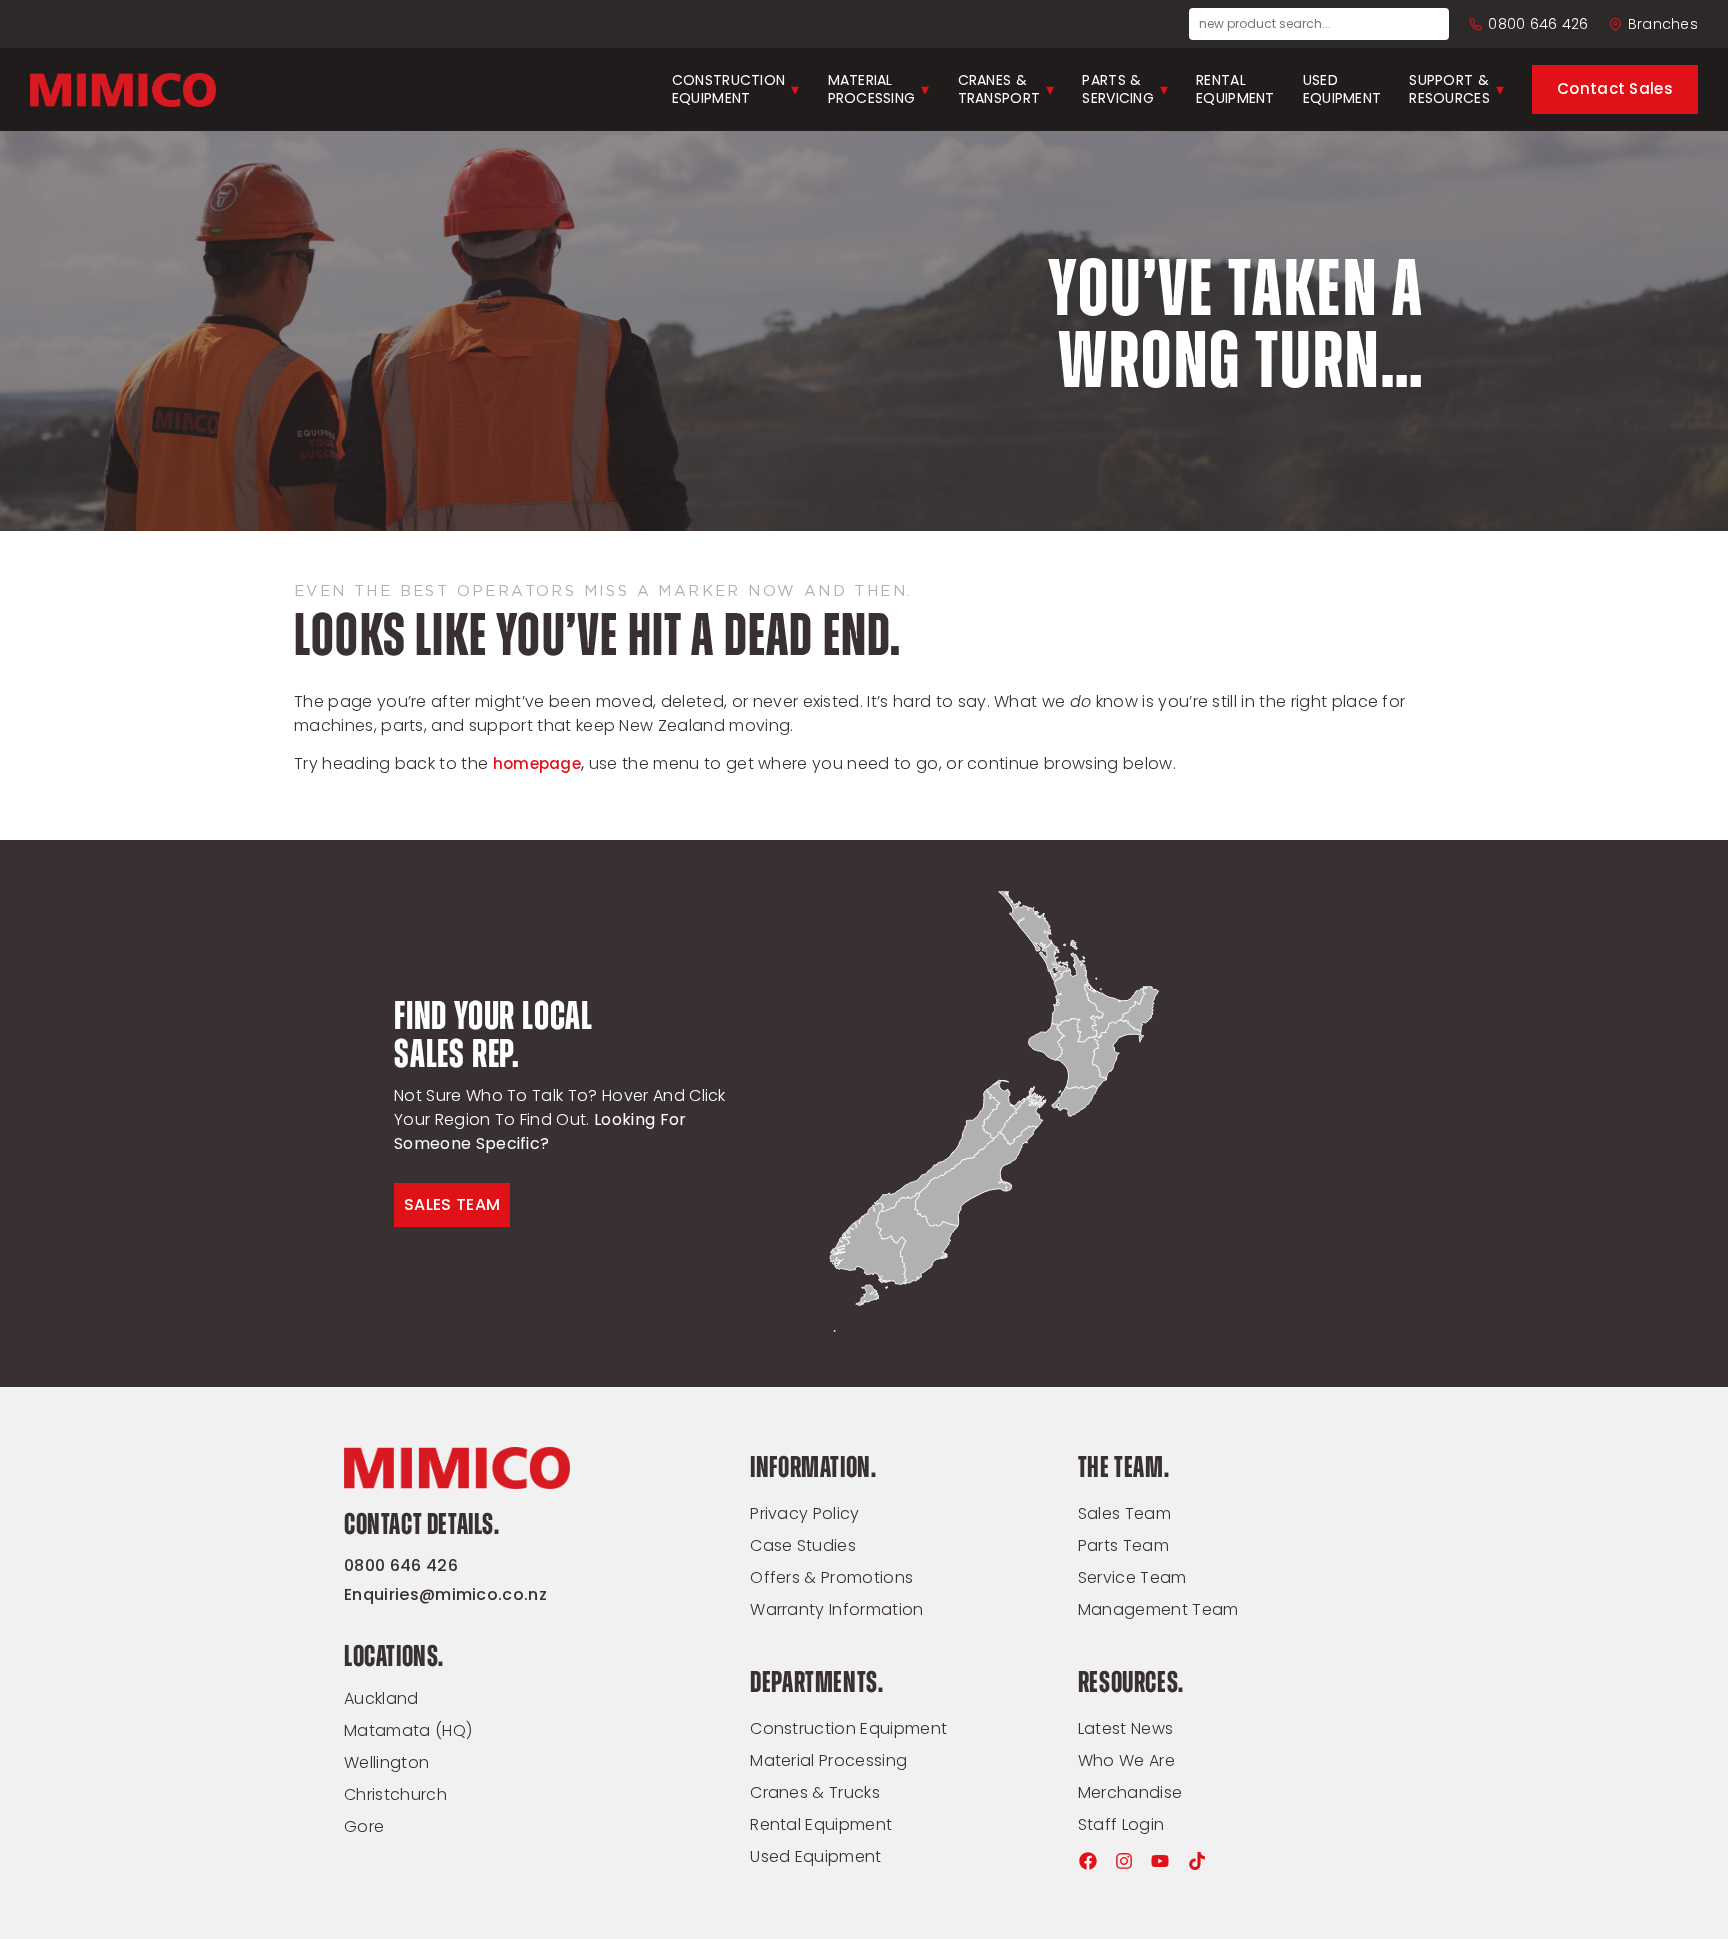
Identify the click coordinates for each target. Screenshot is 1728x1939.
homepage (537, 763)
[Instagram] (1124, 1861)
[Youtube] (1160, 1861)
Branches (1663, 24)
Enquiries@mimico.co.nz (445, 1594)
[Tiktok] (1197, 1861)
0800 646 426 (1538, 24)
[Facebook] (1088, 1861)
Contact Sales (1615, 88)
